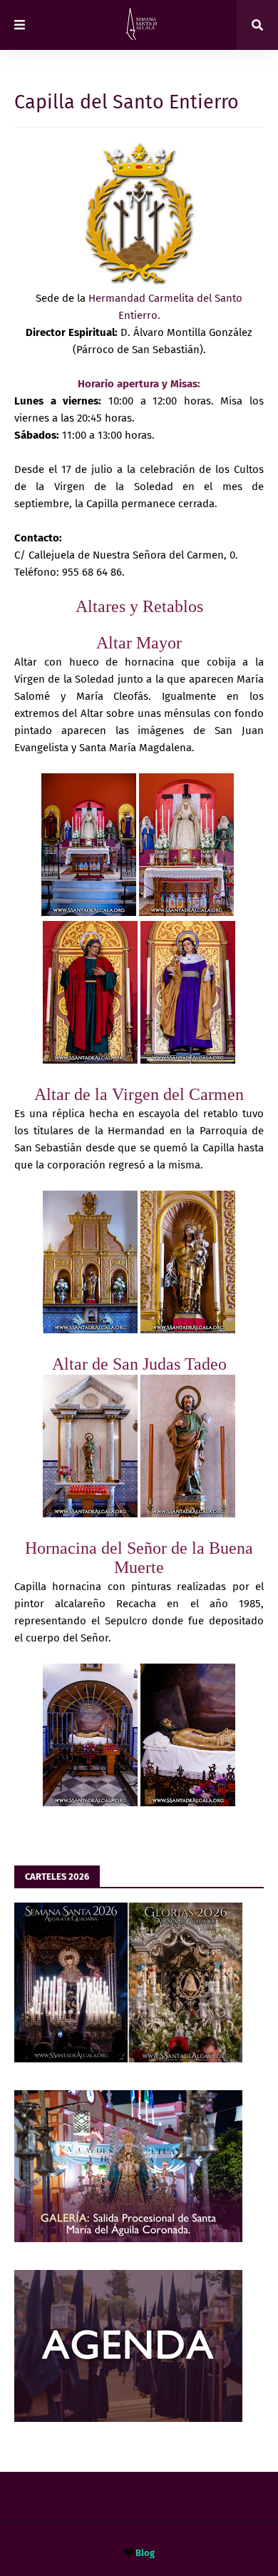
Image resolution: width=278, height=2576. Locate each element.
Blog (145, 2553)
